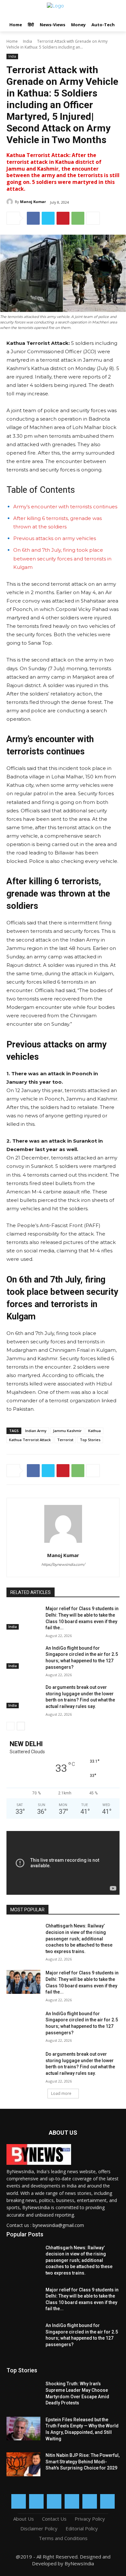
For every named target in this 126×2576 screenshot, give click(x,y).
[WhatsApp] (78, 218)
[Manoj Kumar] (11, 202)
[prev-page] (10, 1726)
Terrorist (65, 1440)
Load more (61, 2093)
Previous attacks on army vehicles (55, 538)
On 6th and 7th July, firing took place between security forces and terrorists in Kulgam (62, 558)
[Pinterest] (63, 218)
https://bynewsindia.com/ (63, 1565)
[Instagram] (36, 2501)
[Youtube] (107, 2501)
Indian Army (36, 1431)
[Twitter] (48, 218)
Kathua (94, 1431)
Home (12, 41)
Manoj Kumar (33, 202)
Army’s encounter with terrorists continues (65, 507)
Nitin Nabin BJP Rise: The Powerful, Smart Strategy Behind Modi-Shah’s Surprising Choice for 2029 (83, 2462)
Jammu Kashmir (67, 1431)
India (27, 41)
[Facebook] (33, 218)
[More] (93, 218)
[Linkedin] (54, 2501)
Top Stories (90, 1440)
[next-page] (21, 1726)
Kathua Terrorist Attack (30, 1440)
